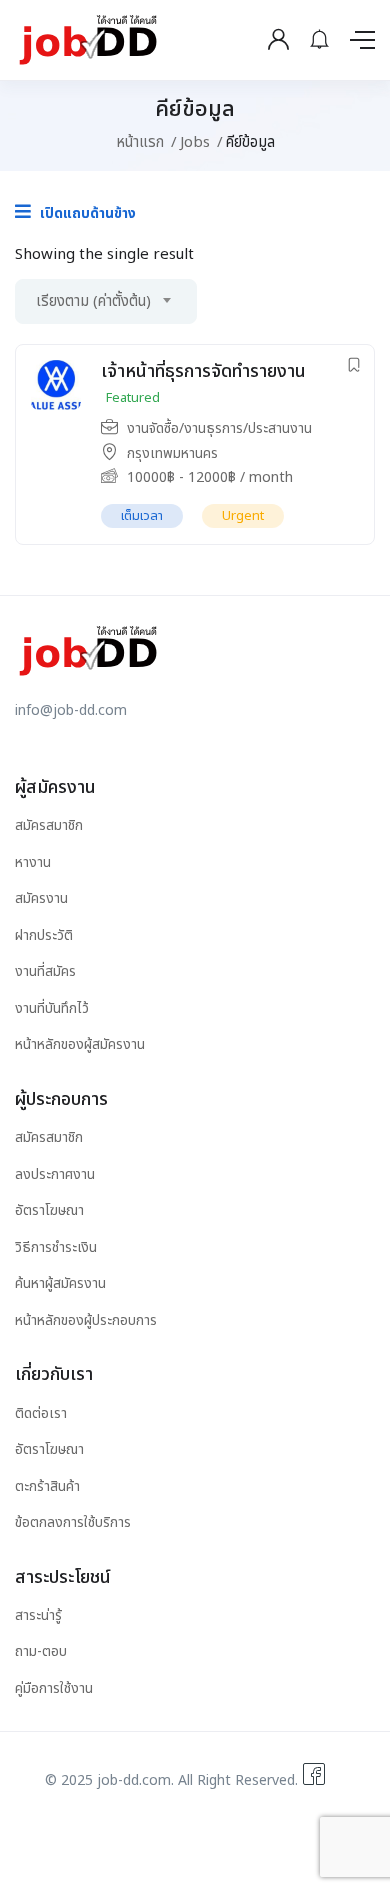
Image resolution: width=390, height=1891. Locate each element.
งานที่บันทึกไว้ (52, 1008)
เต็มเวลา (142, 516)
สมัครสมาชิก (49, 825)
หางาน (33, 862)
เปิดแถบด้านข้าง (86, 213)
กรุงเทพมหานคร (172, 453)
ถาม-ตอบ (41, 1651)
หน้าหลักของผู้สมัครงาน (80, 1044)
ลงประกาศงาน (55, 1174)
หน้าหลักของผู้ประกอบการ (86, 1320)
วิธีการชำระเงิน (56, 1247)
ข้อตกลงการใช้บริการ (73, 1522)
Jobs (195, 142)
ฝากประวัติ (44, 935)
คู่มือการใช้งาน (54, 1688)
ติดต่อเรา (41, 1413)
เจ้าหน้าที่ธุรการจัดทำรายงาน (203, 371)
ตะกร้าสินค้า (47, 1486)
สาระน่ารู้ (38, 1615)
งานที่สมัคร (45, 971)
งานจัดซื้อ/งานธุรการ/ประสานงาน (219, 428)
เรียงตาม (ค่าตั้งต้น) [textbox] (93, 301)
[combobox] (106, 301)
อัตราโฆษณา (49, 1210)
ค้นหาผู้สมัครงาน (60, 1283)
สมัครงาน (41, 898)
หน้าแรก (140, 142)
